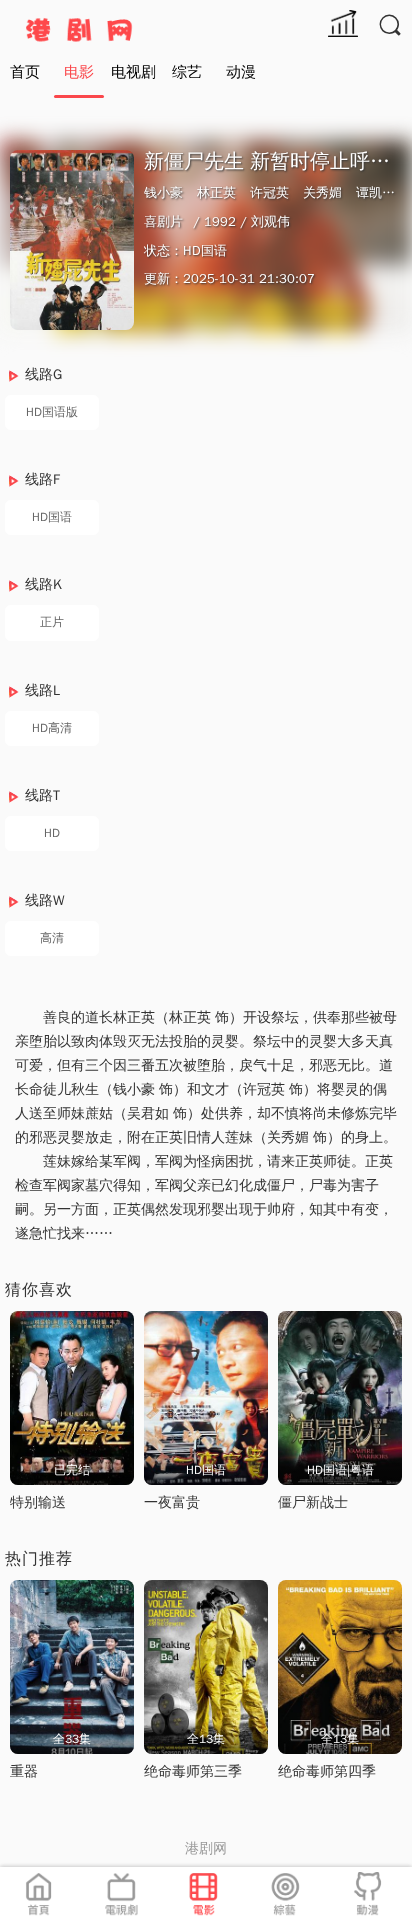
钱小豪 (163, 192)
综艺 (187, 72)
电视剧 (133, 72)
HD (52, 833)
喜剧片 (163, 221)
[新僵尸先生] (72, 240)
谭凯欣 (375, 192)
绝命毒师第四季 (327, 1771)
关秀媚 (322, 192)
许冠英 (269, 192)
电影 (79, 72)
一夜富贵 (172, 1502)
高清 (52, 938)
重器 (24, 1771)
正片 (52, 622)
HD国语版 (52, 412)
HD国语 (52, 517)
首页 (25, 72)
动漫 (241, 72)
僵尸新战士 (313, 1502)
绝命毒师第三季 (193, 1771)
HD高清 (52, 728)
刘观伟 (270, 221)
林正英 (216, 192)
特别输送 (38, 1502)
